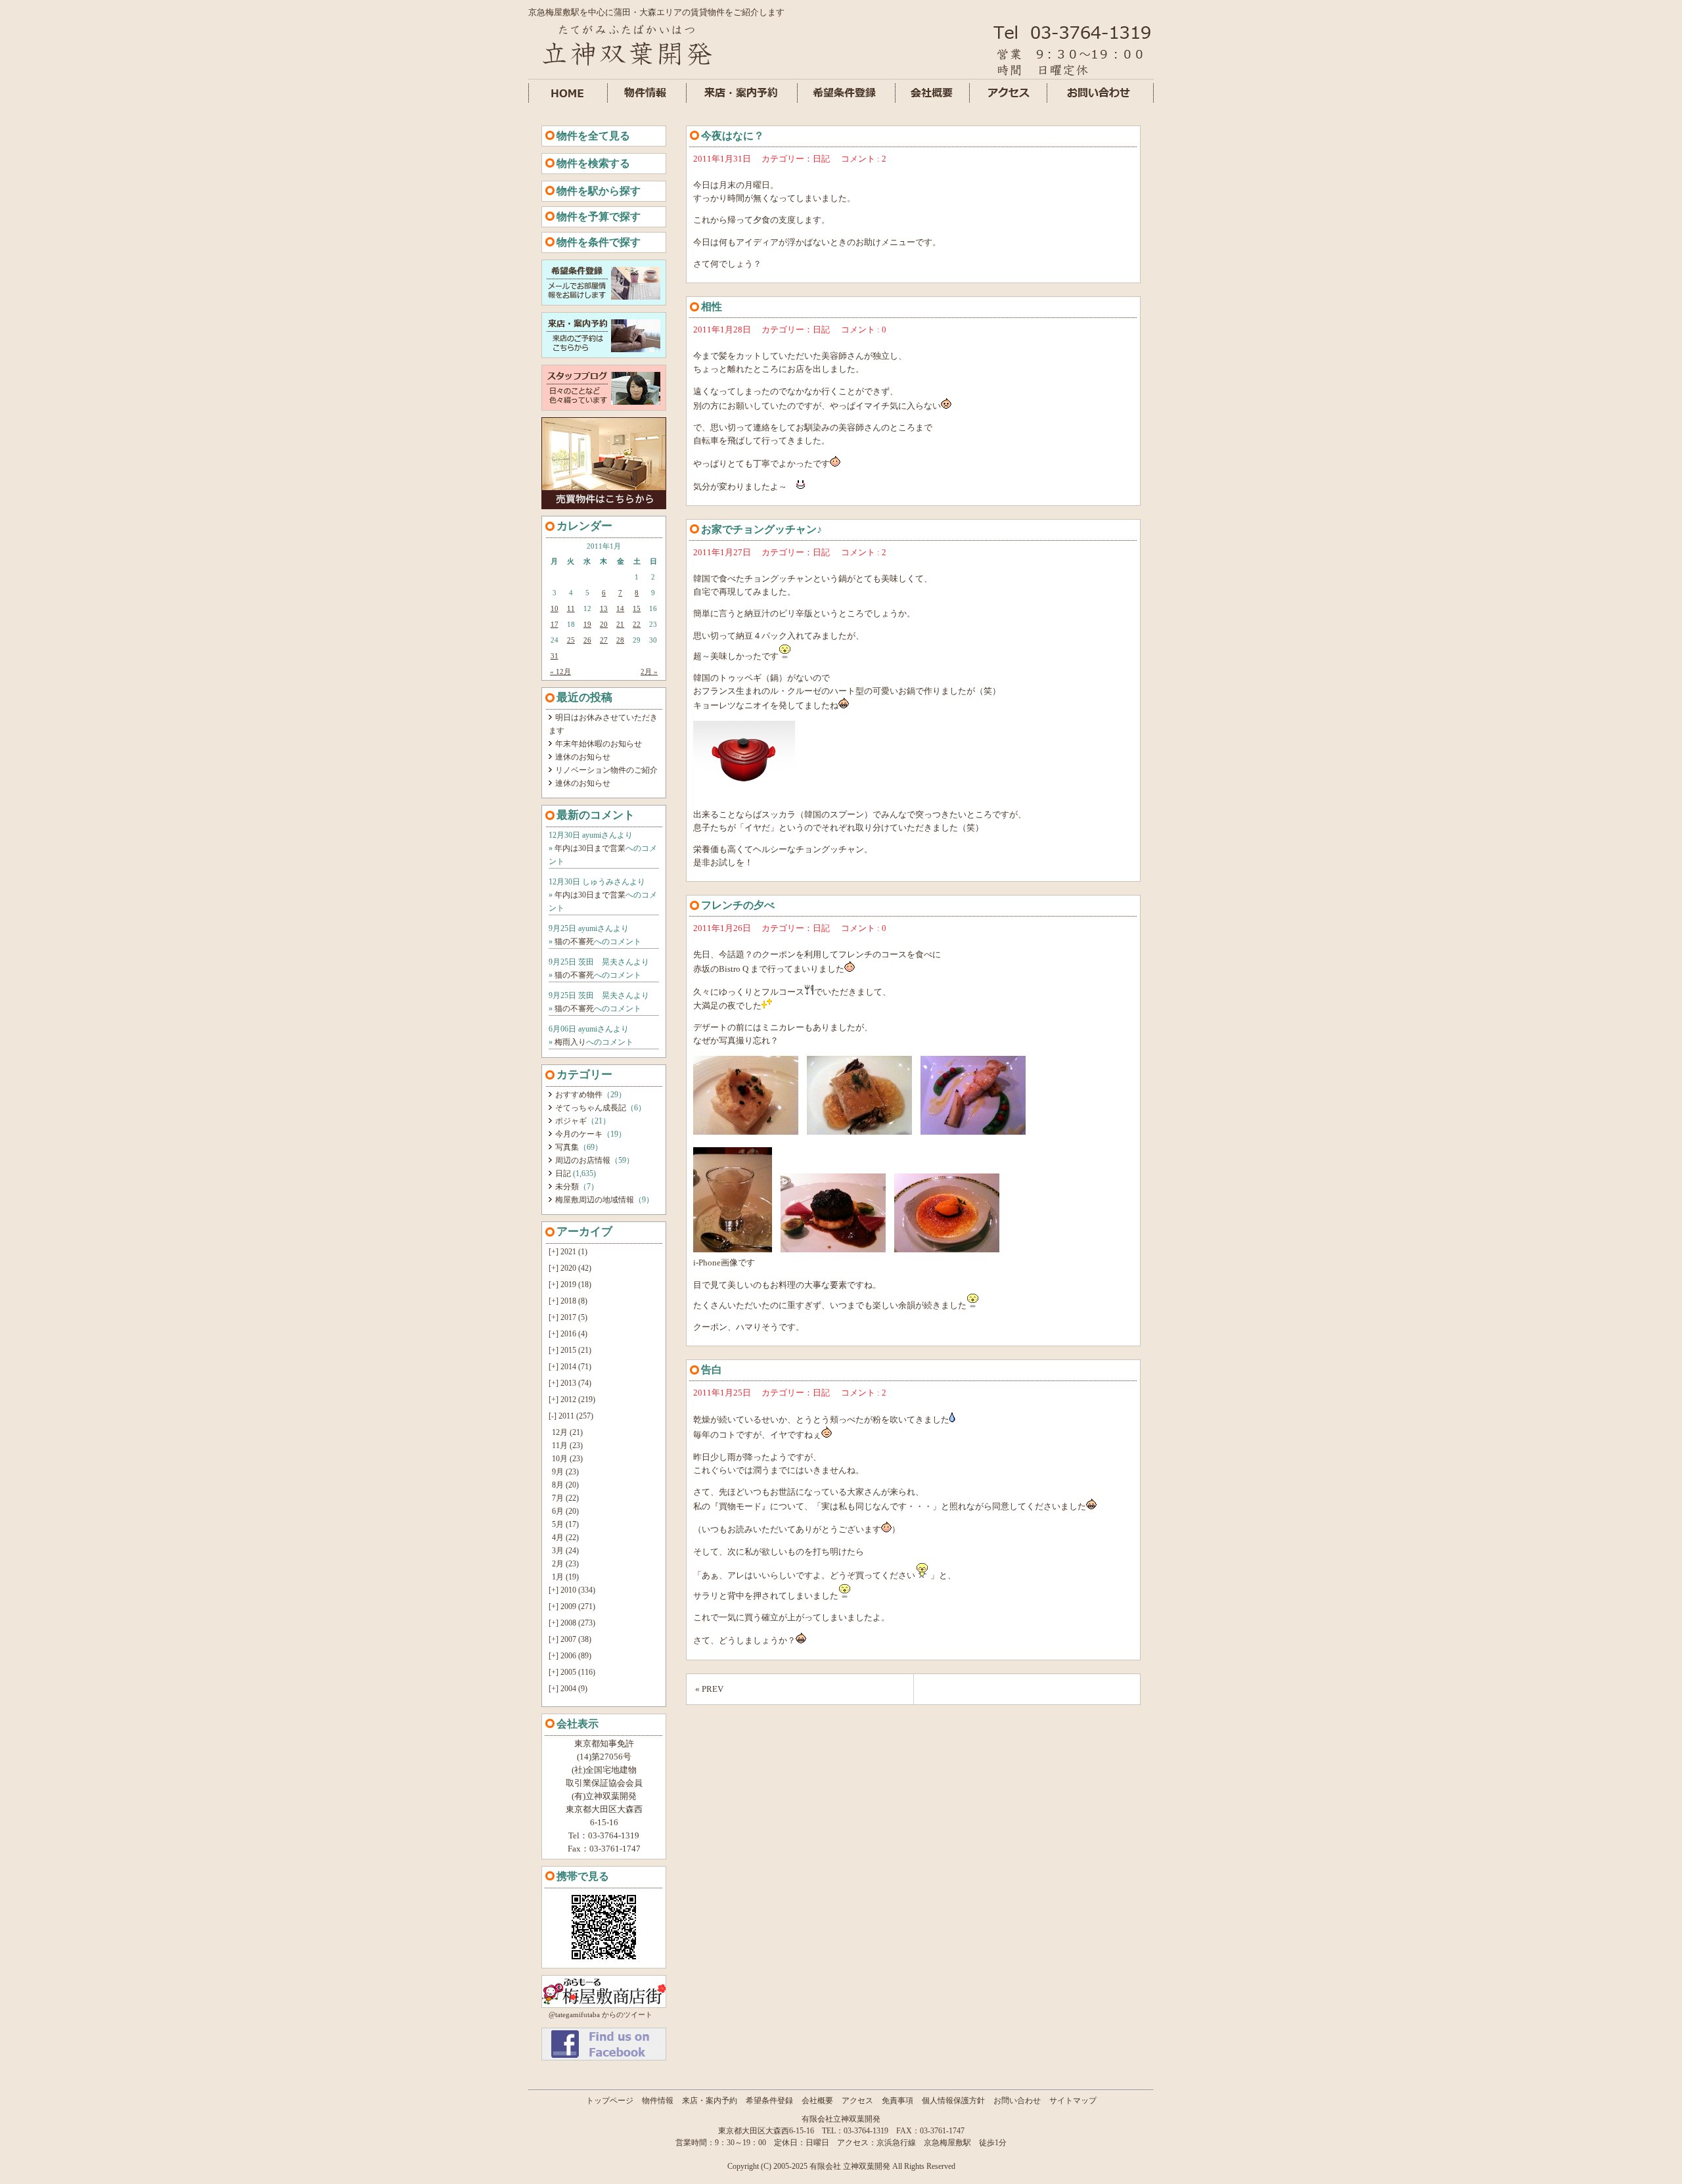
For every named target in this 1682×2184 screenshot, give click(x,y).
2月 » (649, 671)
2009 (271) (572, 1606)
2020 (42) (570, 1268)
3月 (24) (565, 1551)
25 (571, 640)
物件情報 (658, 2101)
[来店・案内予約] (742, 100)
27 (604, 640)
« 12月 (560, 671)
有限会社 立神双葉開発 (850, 2166)
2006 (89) (570, 1656)
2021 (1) (568, 1252)
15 (637, 608)
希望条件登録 (769, 2101)
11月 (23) (567, 1445)
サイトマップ (1073, 2101)
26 (587, 640)
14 (620, 608)
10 (555, 608)
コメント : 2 (864, 159)
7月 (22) (565, 1498)
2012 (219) (572, 1399)
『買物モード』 (740, 1506)
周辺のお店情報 (583, 1160)
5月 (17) (565, 1524)
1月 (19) (565, 1577)
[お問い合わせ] (1101, 100)
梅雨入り (570, 1042)
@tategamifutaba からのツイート (601, 2014)
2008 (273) (572, 1623)
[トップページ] (627, 69)
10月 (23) (567, 1459)
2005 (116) (572, 1672)
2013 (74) (570, 1383)
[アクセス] (1009, 100)
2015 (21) (570, 1350)
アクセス (857, 2101)
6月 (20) (565, 1511)
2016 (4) (568, 1334)
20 (604, 624)
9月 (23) (565, 1472)
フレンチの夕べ (738, 905)
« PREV (709, 1689)
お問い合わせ (1017, 2101)
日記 (563, 1173)
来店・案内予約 (710, 2101)
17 (555, 624)
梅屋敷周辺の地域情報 (595, 1200)
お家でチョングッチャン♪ (761, 529)
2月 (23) (565, 1564)
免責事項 (898, 2101)
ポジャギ (571, 1121)
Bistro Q (734, 969)
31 (555, 656)
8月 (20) (565, 1485)
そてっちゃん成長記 (591, 1108)
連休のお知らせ (583, 757)
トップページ (610, 2101)
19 (587, 624)
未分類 (567, 1187)
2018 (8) (568, 1301)
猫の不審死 (574, 942)
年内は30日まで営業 (590, 848)
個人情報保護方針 (953, 2101)
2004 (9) (568, 1689)
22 (637, 624)
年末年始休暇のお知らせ (599, 744)
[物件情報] (647, 100)
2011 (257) (571, 1416)
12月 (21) (567, 1432)
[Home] (568, 100)
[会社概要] (933, 100)
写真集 (567, 1147)
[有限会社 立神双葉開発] (604, 2058)
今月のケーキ (579, 1134)
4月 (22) (565, 1537)
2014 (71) (570, 1367)
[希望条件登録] (847, 100)
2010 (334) (572, 1590)
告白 (712, 1370)
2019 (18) (570, 1285)
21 (620, 624)
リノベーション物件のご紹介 (606, 770)
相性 (712, 307)
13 (604, 608)
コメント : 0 (864, 330)
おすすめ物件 (579, 1095)
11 (571, 608)
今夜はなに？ (733, 136)
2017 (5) (568, 1317)
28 (620, 640)
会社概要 (817, 2101)
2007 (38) (570, 1639)
